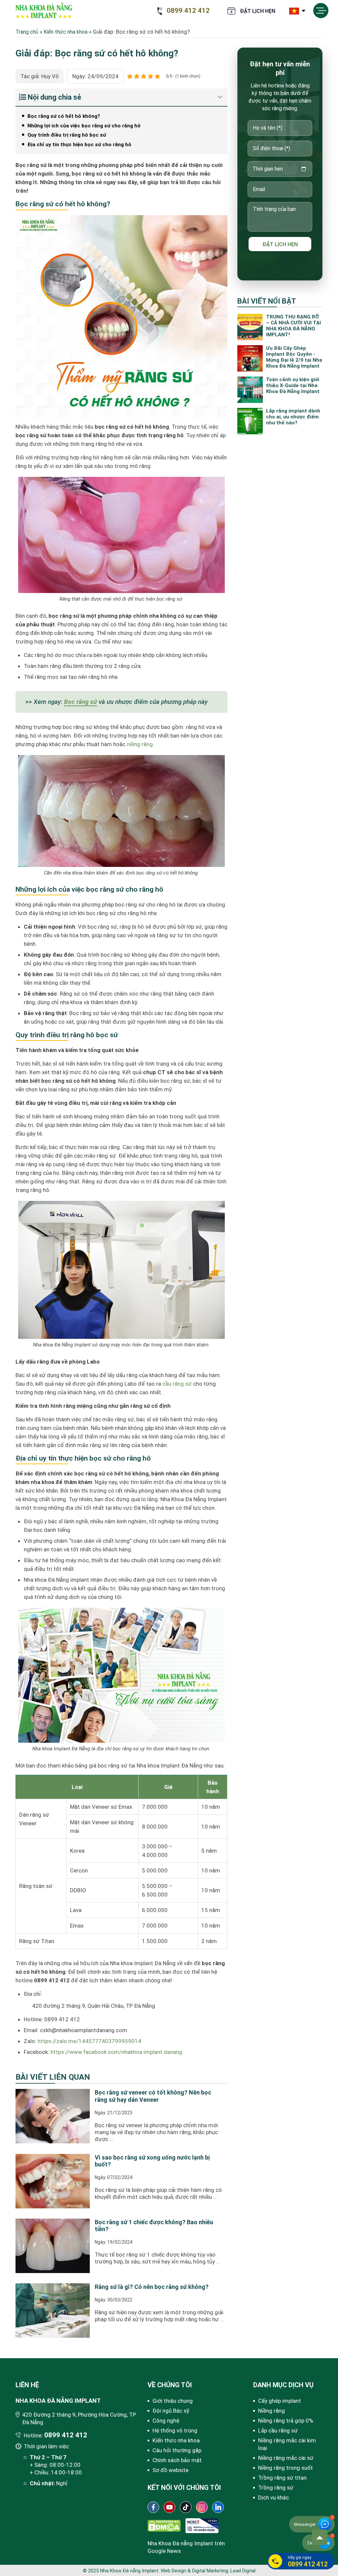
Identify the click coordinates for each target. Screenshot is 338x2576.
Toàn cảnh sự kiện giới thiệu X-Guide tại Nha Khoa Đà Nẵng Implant (293, 385)
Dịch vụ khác (273, 2497)
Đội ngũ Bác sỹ (171, 2411)
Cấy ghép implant (280, 2401)
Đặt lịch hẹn (258, 11)
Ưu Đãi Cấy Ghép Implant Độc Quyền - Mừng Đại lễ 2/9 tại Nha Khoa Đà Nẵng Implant (294, 357)
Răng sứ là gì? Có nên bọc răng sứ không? (152, 2287)
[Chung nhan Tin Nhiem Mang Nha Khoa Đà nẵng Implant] (202, 2525)
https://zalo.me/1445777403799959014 (89, 2041)
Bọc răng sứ (81, 702)
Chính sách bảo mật (177, 2460)
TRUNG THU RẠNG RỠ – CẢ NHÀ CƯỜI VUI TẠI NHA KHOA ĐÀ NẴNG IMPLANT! (293, 326)
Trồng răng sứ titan (282, 2478)
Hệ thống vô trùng (175, 2430)
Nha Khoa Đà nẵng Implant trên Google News (186, 2547)
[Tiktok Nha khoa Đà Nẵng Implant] (186, 2507)
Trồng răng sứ (276, 2488)
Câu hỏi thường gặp (177, 2450)
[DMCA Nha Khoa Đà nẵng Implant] (164, 2525)
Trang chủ (27, 32)
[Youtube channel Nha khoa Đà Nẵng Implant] (169, 2507)
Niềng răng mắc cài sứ (286, 2458)
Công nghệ (166, 2421)
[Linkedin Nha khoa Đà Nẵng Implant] (218, 2507)
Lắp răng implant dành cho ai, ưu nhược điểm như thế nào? (293, 417)
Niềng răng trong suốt (286, 2468)
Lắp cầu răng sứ (278, 2430)
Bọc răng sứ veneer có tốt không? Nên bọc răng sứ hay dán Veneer (153, 2096)
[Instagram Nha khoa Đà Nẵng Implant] (202, 2507)
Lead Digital (243, 2571)
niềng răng (140, 744)
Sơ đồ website (170, 2470)
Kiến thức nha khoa (66, 32)
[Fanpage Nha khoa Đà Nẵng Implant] (153, 2507)
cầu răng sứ (177, 1384)
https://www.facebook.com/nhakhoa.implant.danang (116, 2052)
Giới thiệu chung (173, 2401)
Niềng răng (271, 2411)
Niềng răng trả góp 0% (286, 2421)
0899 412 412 (188, 11)
